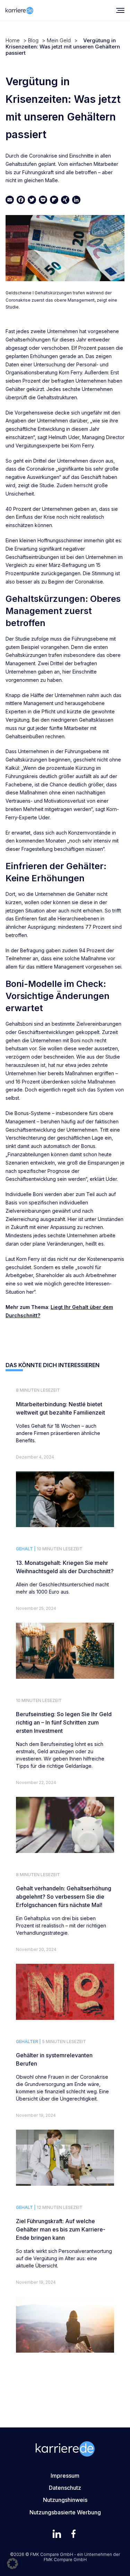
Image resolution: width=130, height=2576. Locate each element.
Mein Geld (59, 40)
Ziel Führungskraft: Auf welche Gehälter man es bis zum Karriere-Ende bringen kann (61, 2229)
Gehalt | (26, 1549)
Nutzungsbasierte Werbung (65, 2512)
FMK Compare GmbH (65, 2560)
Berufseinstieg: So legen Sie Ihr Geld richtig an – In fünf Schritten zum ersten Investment (64, 1722)
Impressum (65, 2476)
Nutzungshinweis (65, 2500)
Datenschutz (65, 2488)
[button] (12, 2564)
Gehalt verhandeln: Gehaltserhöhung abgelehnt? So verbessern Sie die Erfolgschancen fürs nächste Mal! (64, 1897)
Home (13, 40)
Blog (33, 40)
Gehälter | (28, 2042)
